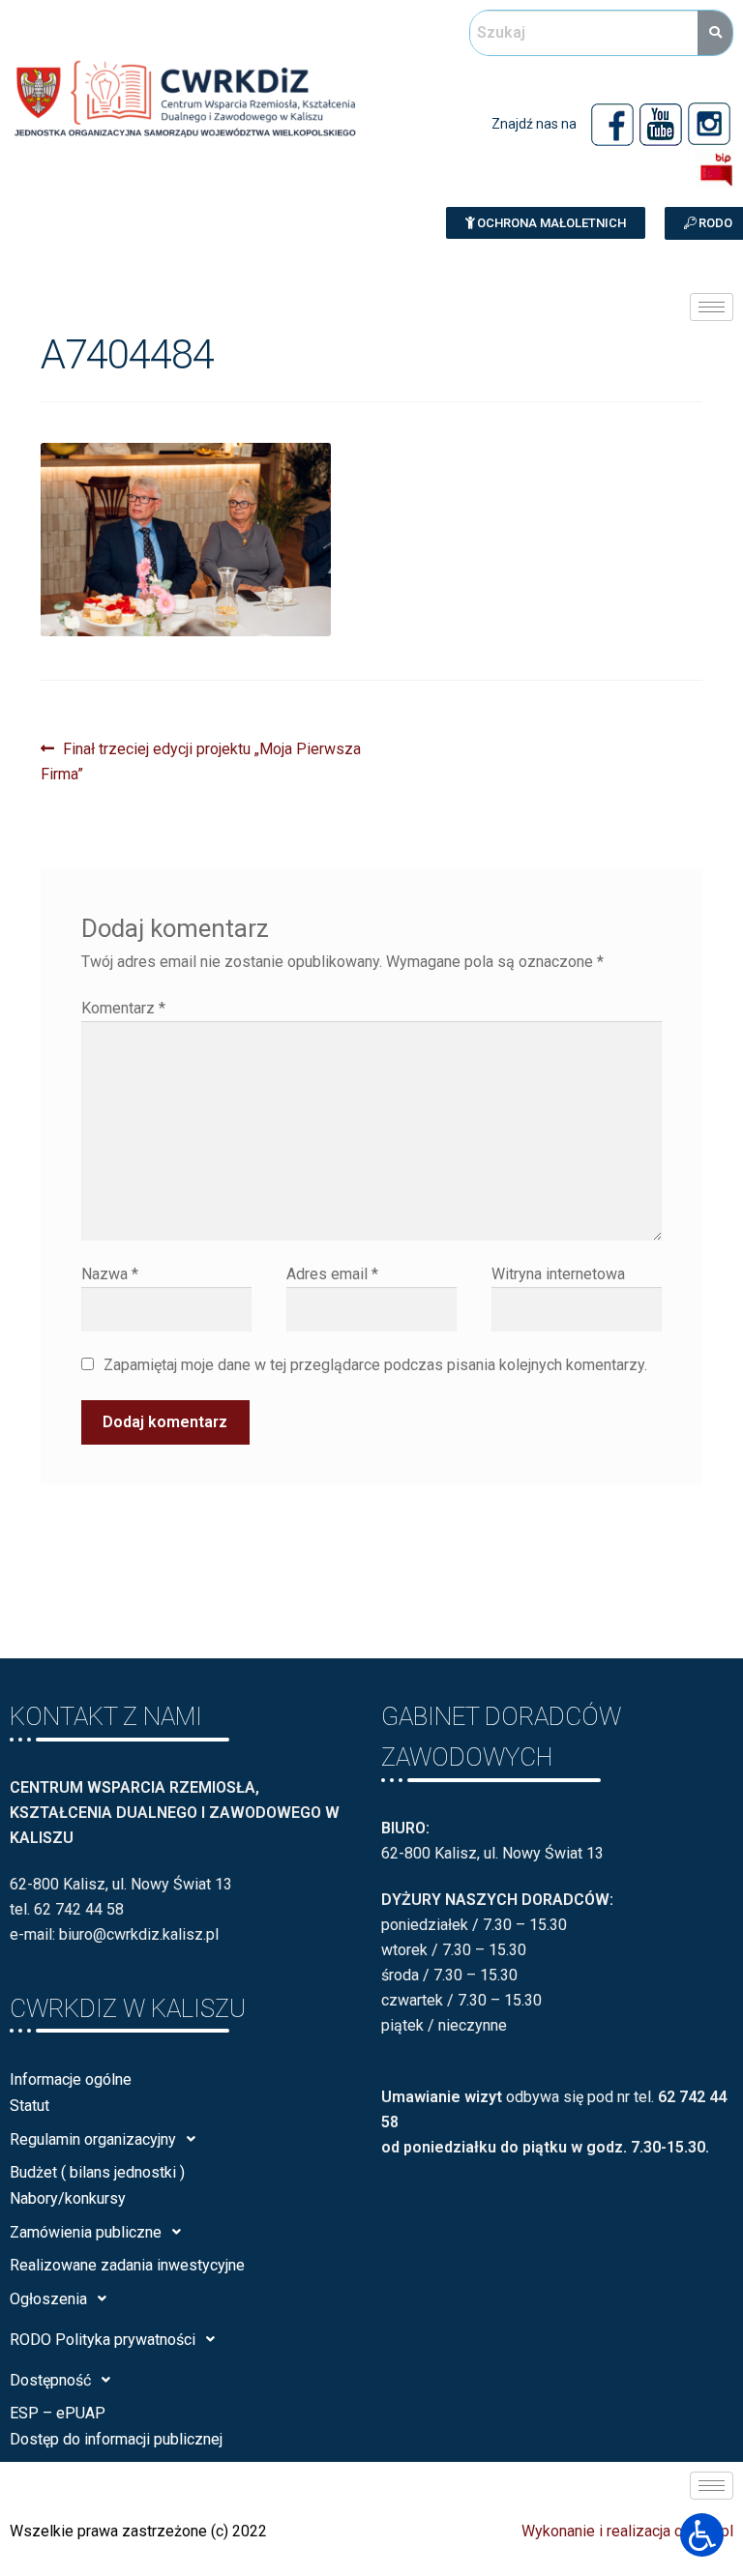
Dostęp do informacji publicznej (116, 2439)
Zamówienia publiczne (86, 2232)
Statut (30, 2106)
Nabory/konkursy (68, 2198)
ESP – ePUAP (58, 2413)
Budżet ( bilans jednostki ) (97, 2172)
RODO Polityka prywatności (103, 2340)
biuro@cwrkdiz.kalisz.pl (139, 1934)
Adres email (332, 1274)
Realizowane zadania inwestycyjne (127, 2265)
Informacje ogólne (71, 2079)
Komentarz (123, 1008)
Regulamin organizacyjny (93, 2139)
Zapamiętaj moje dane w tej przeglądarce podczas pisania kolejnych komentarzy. (375, 1365)
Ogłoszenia (48, 2299)
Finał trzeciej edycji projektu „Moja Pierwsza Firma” (201, 760)
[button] (546, 223)
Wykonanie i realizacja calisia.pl (627, 2531)
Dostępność (50, 2380)
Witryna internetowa (558, 1274)
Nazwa (110, 1274)
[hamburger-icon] (712, 307)
